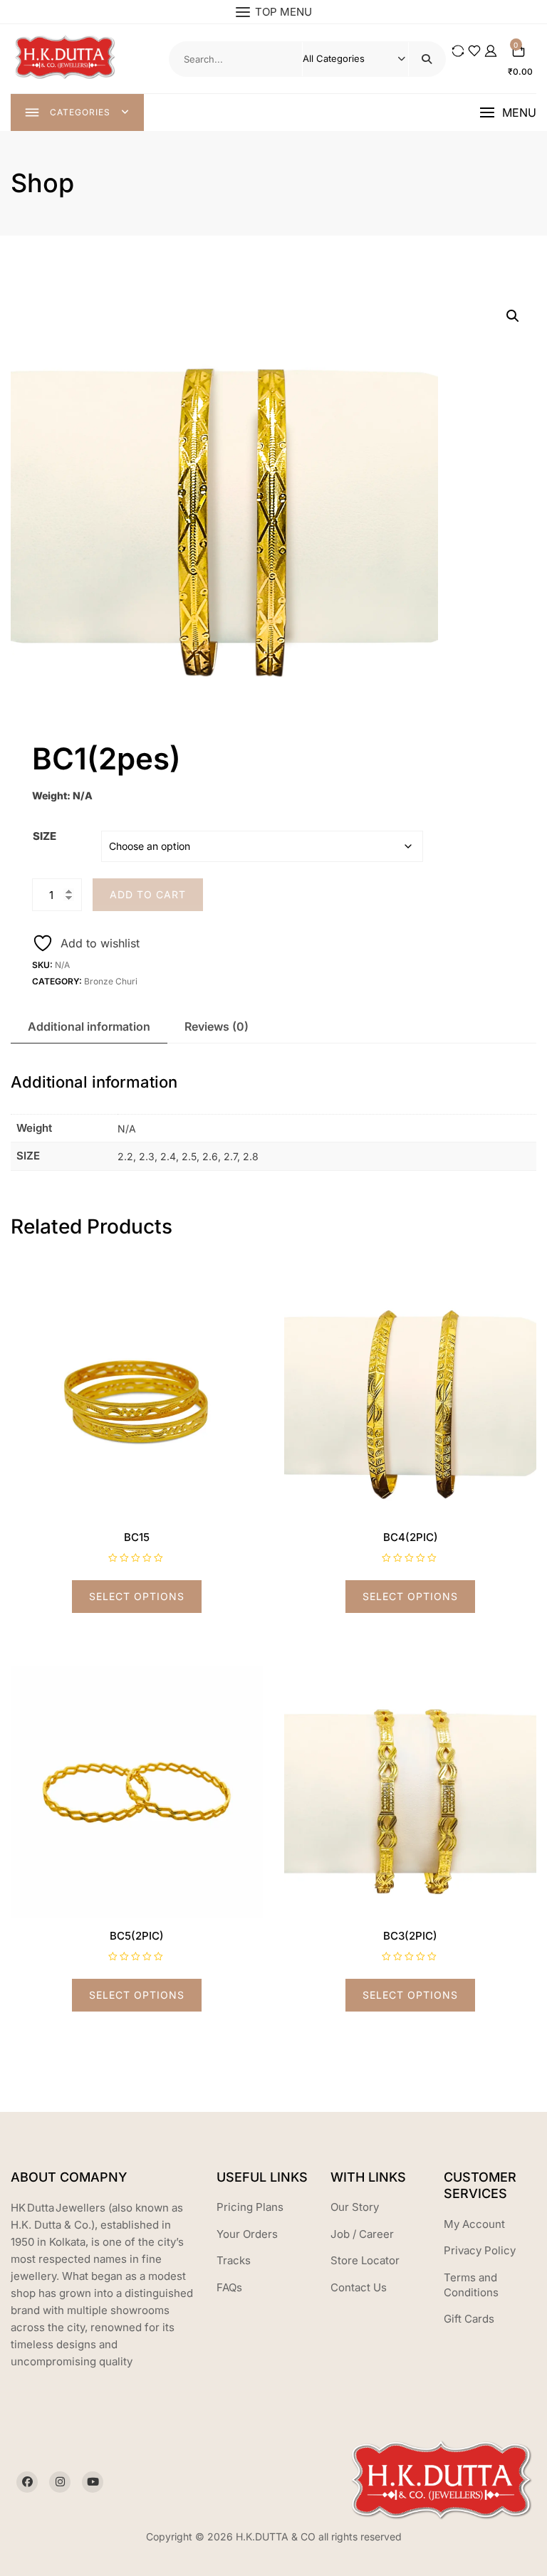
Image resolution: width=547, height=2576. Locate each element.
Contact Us (359, 2287)
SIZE (45, 836)
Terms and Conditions (471, 2285)
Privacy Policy (480, 2250)
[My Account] (491, 51)
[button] (508, 113)
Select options (137, 1596)
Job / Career (362, 2234)
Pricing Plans (250, 2207)
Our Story (355, 2207)
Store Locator (365, 2260)
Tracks (234, 2260)
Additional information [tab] (89, 1026)
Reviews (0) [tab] (217, 1026)
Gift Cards (469, 2319)
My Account (474, 2224)
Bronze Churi (111, 981)
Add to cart (148, 894)
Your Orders (247, 2234)
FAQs (229, 2287)
